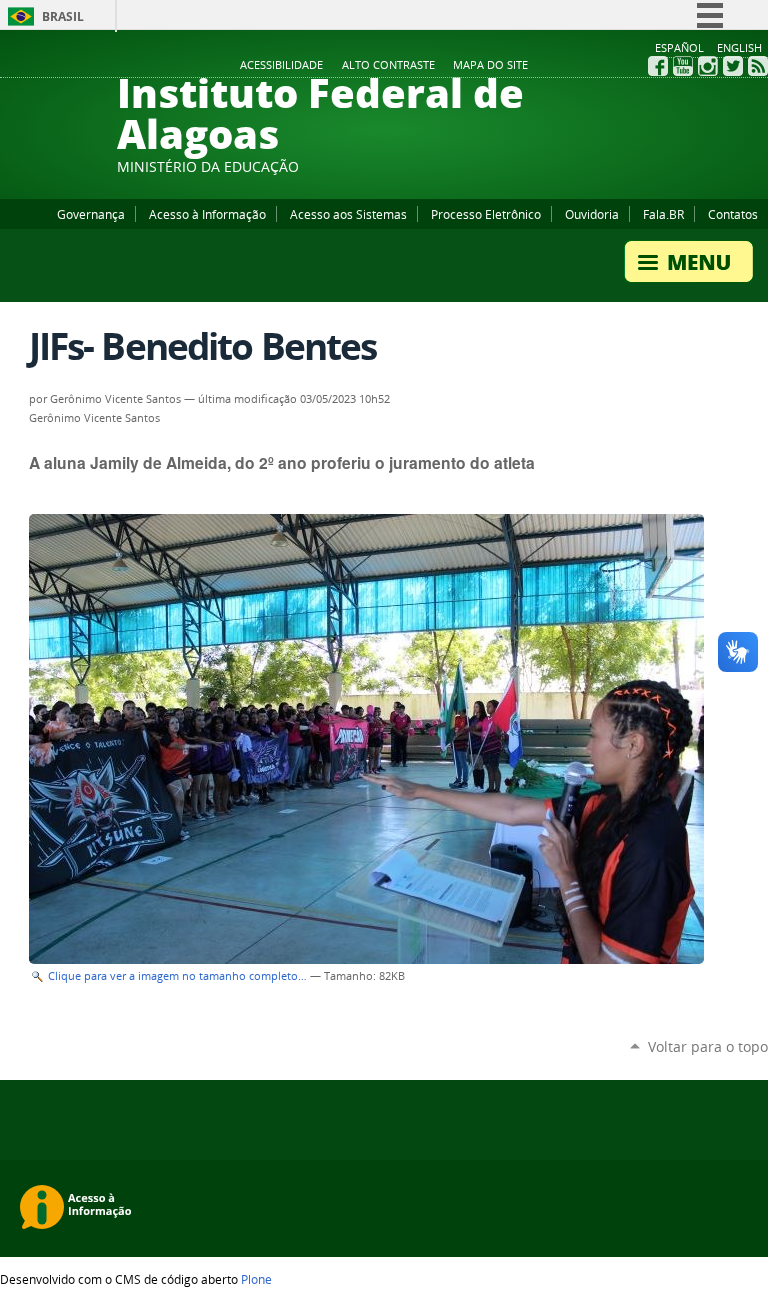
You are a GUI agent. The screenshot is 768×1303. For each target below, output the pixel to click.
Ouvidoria (592, 214)
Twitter (733, 66)
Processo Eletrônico (486, 214)
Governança (91, 214)
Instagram (708, 66)
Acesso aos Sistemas (348, 214)
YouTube (683, 66)
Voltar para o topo (708, 1046)
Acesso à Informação (207, 214)
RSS (758, 66)
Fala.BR (663, 214)
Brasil (63, 16)
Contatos (733, 214)
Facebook (658, 66)
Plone (256, 1279)
